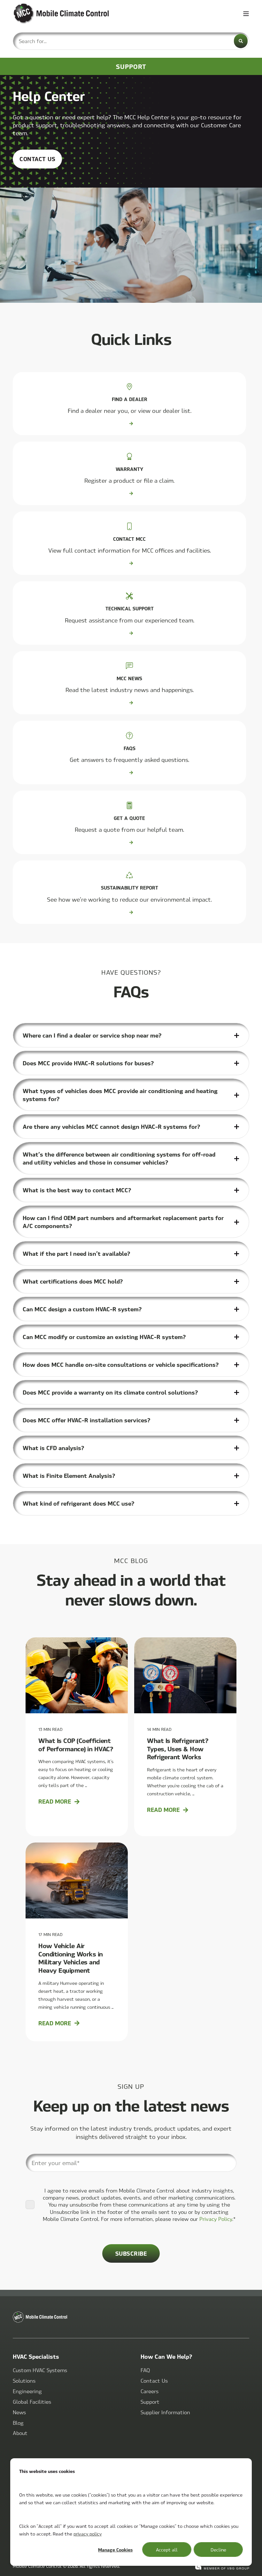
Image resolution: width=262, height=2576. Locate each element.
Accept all (167, 2550)
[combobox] (131, 41)
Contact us (37, 159)
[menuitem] (40, 2370)
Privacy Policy (216, 2219)
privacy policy (88, 2534)
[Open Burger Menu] (246, 14)
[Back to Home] (51, 14)
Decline (218, 2550)
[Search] (241, 41)
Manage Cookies (115, 2550)
